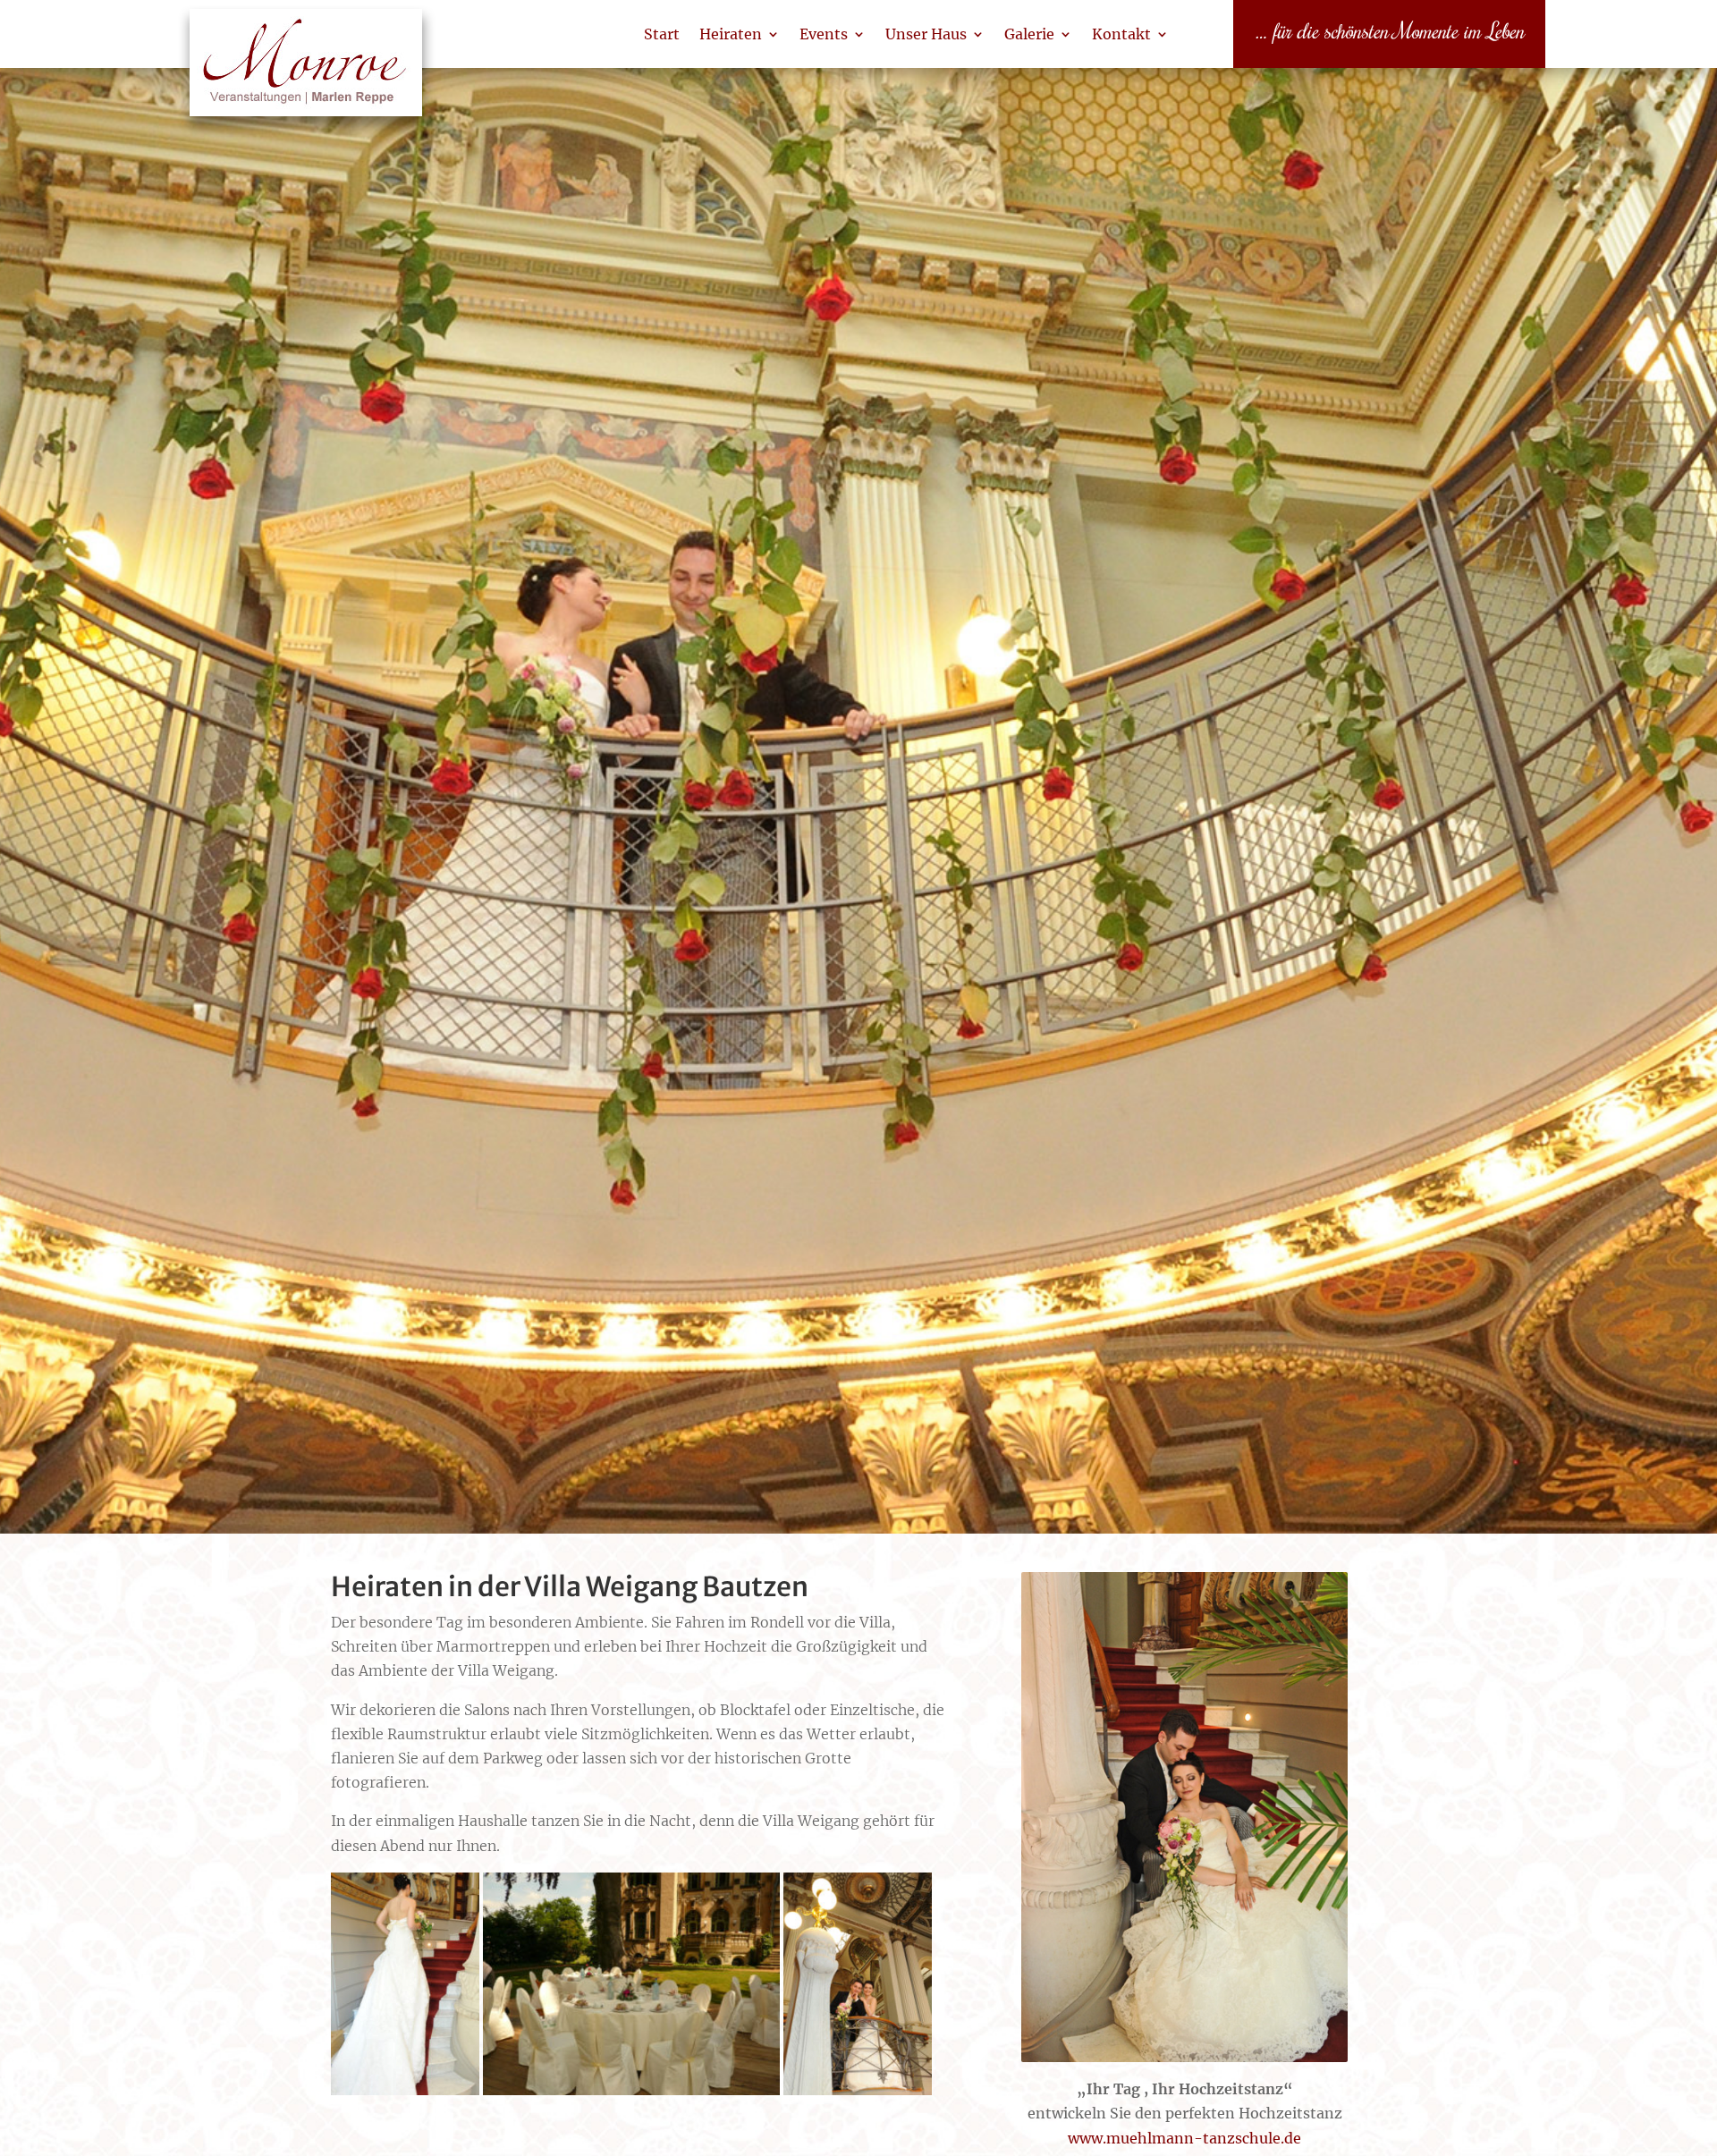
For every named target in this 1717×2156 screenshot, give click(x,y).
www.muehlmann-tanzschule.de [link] (1184, 2138)
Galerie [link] (1029, 34)
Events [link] (824, 34)
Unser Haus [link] (926, 34)
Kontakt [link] (1121, 34)
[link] (306, 72)
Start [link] (662, 34)
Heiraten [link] (731, 34)
